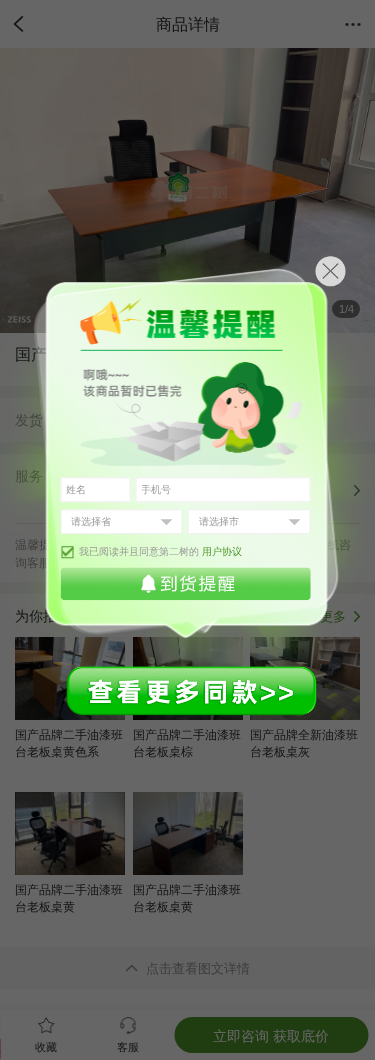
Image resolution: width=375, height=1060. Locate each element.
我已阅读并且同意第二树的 (160, 551)
